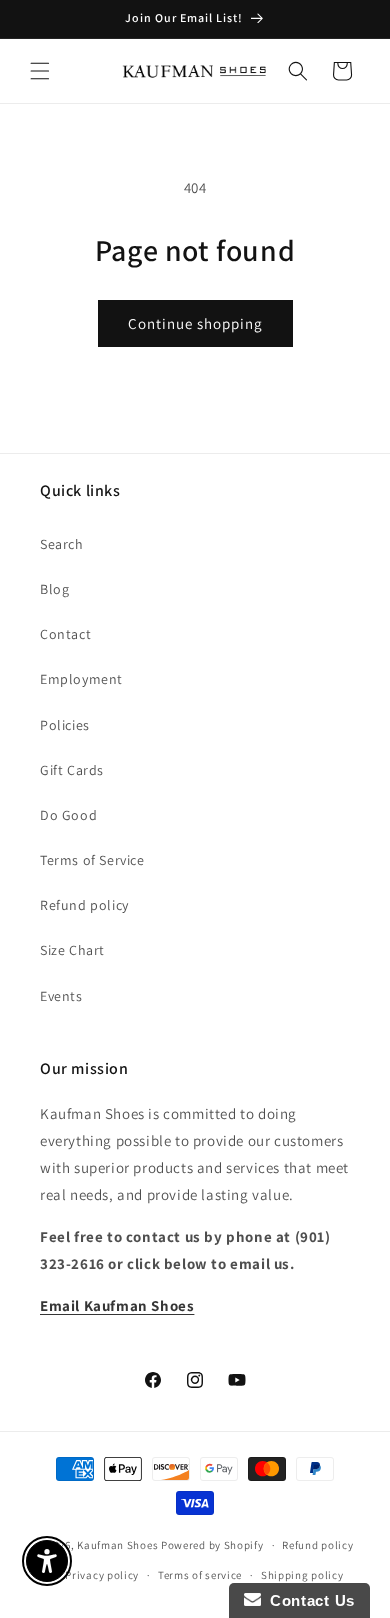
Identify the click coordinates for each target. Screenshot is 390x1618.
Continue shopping (195, 323)
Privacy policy (102, 1575)
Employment (81, 679)
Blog (54, 589)
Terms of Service (92, 860)
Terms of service (200, 1575)
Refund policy (84, 905)
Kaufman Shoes (117, 1545)
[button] (40, 71)
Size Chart (72, 950)
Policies (65, 725)
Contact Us (308, 1600)
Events (61, 996)
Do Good (68, 815)
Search (62, 544)
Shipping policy (302, 1575)
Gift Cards (72, 770)
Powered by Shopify (212, 1545)
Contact (65, 634)
